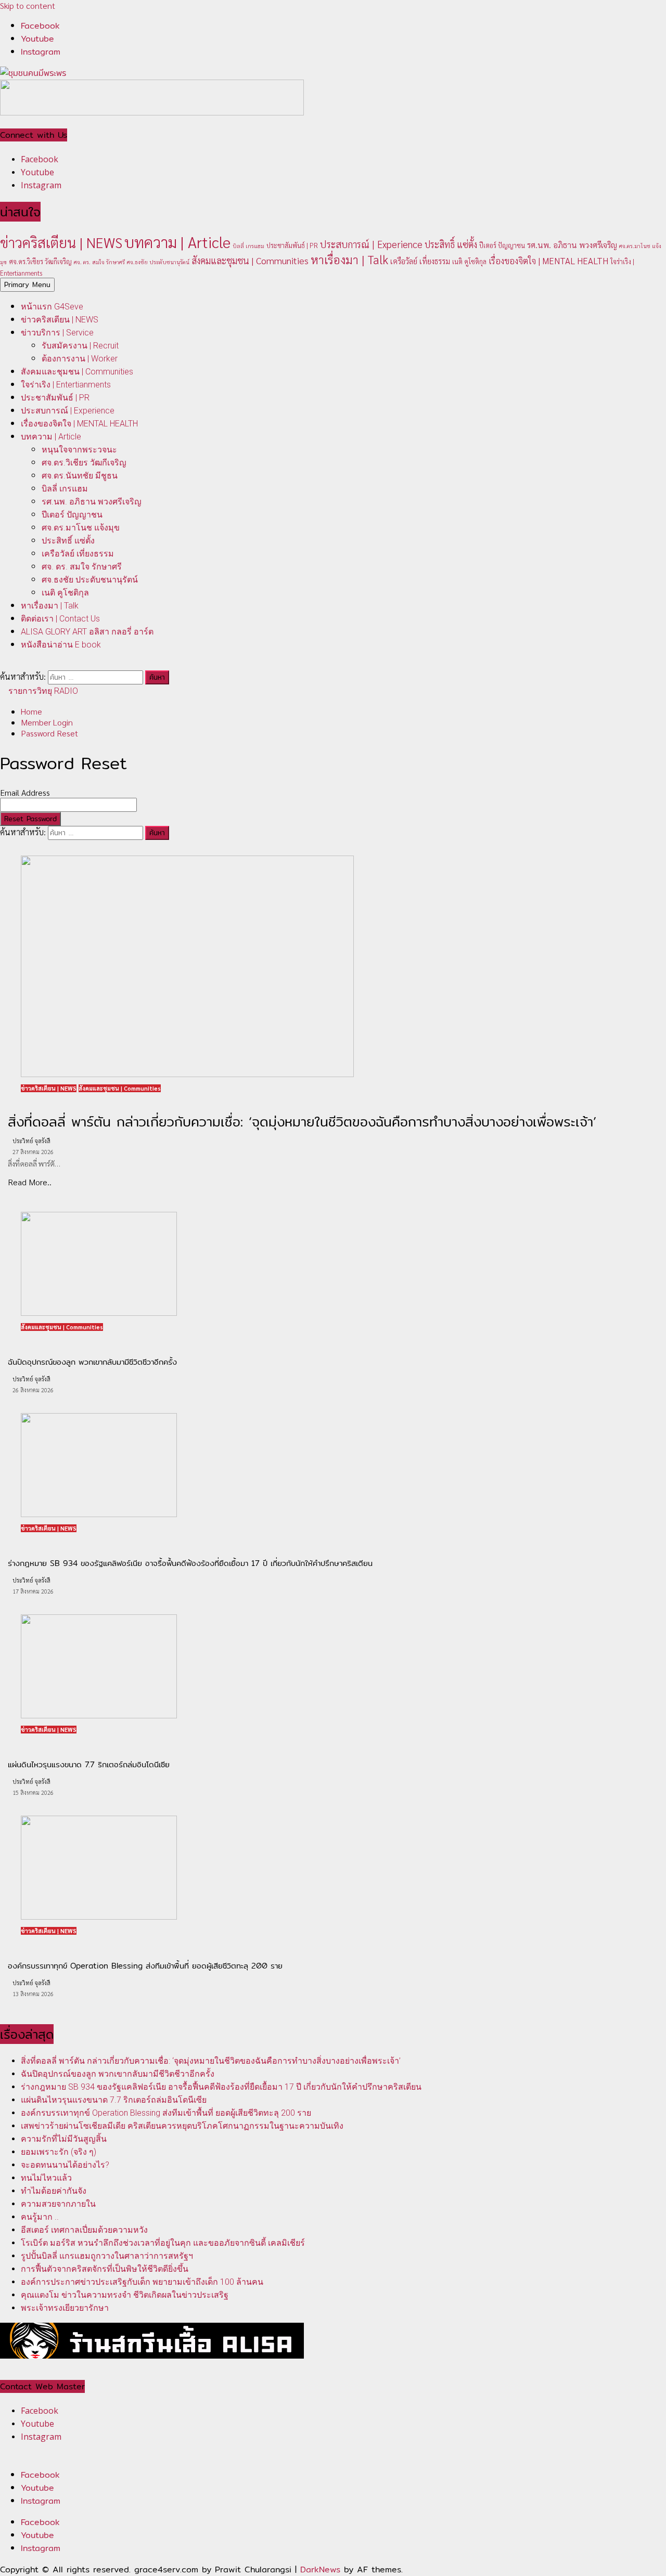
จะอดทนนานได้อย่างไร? (65, 2165)
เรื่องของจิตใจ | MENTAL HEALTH (548, 261)
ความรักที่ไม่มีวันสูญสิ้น (64, 2139)
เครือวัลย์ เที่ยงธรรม (420, 261)
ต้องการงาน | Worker (80, 359)
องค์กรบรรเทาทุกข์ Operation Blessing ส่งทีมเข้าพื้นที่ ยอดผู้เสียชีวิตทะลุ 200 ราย (166, 2113)
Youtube (37, 2488)
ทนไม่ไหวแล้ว (46, 2178)
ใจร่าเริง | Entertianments (66, 385)
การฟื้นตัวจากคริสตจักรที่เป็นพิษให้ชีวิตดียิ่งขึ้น (105, 2269)
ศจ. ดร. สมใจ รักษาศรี (99, 262)
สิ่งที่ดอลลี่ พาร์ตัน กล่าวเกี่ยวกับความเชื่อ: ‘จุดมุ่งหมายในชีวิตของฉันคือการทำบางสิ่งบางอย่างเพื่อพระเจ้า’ (211, 2061)
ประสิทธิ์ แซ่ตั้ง (451, 244)
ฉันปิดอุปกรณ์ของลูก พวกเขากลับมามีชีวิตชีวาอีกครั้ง (118, 2074)
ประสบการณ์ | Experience (371, 244)
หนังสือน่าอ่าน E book (61, 645)
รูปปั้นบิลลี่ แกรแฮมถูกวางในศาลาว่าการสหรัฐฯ (107, 2256)
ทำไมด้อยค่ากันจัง (54, 2191)
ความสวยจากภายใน (58, 2204)
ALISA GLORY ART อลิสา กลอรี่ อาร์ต (87, 632)
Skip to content (28, 5)
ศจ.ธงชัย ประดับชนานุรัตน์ (158, 262)
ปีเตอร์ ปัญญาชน (502, 245)
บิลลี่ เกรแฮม (248, 246)
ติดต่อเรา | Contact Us (60, 619)
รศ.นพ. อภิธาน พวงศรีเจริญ (572, 245)
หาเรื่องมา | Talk (349, 259)
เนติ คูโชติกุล (469, 261)
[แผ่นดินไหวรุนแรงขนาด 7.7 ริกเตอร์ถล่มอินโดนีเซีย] (99, 1715)
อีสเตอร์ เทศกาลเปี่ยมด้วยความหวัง (84, 2230)
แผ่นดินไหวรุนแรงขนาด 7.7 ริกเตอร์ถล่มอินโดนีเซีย (114, 2100)
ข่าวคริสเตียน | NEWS (61, 242)
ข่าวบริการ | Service (57, 333)
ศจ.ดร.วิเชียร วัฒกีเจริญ (40, 261)
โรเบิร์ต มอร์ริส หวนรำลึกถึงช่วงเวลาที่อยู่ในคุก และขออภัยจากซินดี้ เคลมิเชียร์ (163, 2243)
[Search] (3, 665)
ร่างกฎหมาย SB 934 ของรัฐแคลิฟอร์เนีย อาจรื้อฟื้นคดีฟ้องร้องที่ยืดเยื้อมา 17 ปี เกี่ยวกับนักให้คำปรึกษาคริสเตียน (221, 2087)
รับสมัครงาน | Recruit (80, 346)
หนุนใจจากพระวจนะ (79, 450)
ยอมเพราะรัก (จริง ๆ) (59, 2152)
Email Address (25, 792)
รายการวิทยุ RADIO (42, 691)
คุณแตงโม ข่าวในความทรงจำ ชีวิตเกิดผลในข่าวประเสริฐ (125, 2295)
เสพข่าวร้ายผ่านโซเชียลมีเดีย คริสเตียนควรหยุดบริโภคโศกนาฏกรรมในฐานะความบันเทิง (182, 2126)
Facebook (40, 2475)
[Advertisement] (152, 112)
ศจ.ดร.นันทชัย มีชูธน (80, 476)
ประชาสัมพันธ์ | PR (292, 245)
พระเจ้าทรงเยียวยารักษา (65, 2308)
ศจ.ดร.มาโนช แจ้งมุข (81, 528)
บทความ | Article (177, 242)
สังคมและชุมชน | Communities (250, 260)
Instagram (41, 2501)
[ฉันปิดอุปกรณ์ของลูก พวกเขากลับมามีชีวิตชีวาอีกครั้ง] (99, 1312)
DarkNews (320, 2569)
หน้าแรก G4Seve (52, 307)
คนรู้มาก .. (40, 2217)
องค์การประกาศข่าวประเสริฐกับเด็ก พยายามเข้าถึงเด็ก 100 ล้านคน (142, 2282)
